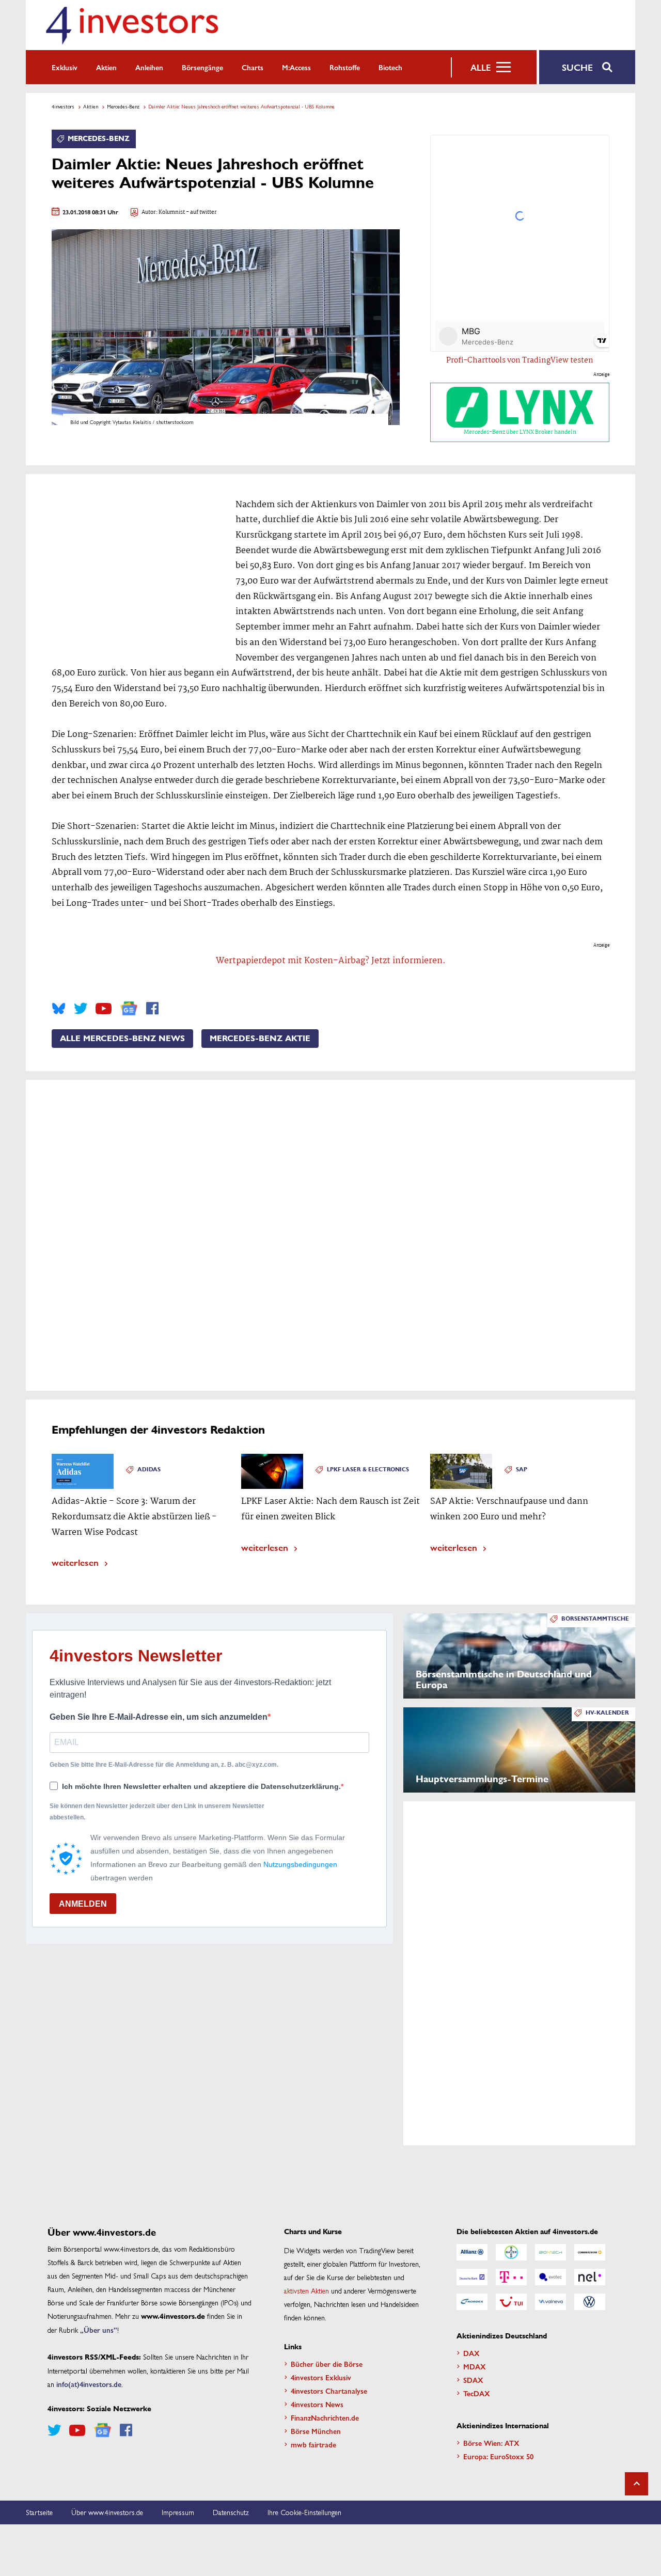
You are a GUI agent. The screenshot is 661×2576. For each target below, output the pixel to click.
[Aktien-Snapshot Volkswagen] (590, 2302)
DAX (471, 2353)
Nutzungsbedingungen (300, 1864)
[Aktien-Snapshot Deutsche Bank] (472, 2277)
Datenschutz (231, 2512)
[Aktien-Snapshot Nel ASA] (590, 2277)
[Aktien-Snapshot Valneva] (550, 2302)
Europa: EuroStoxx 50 (498, 2456)
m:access (296, 67)
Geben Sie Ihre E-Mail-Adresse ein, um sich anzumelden (159, 1717)
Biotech (390, 67)
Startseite (39, 2512)
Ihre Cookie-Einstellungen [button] (304, 2512)
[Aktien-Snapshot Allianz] (472, 2252)
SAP (522, 1470)
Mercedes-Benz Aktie (260, 1039)
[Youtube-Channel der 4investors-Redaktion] (104, 1009)
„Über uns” (99, 2330)
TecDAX (477, 2393)
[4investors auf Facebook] (152, 1009)
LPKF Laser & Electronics (368, 1470)
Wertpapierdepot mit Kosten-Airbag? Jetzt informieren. (331, 961)
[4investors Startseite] (132, 25)
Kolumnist (172, 213)
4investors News (317, 2404)
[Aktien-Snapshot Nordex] (472, 2302)
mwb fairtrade (313, 2444)
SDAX (473, 2380)
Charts (253, 67)
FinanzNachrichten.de (325, 2417)
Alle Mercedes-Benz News (122, 1039)
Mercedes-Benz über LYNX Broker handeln (520, 432)
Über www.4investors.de (107, 2512)
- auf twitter (201, 213)
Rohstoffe (345, 67)
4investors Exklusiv (321, 2377)
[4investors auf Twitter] (81, 1009)
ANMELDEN (83, 1904)
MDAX (475, 2366)
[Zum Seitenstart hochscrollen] (636, 2484)
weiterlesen (75, 1562)
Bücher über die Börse (327, 2364)
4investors (63, 106)
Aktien (106, 67)
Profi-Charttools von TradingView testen (520, 360)
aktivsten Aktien (306, 2290)
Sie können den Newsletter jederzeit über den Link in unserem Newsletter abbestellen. (157, 1812)
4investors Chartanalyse (329, 2391)
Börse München (316, 2431)
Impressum (178, 2512)
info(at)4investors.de (89, 2384)
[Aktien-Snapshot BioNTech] (550, 2252)
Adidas (149, 1470)
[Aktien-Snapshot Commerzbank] (590, 2252)
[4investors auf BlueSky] (59, 1009)
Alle (481, 67)
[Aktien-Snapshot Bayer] (511, 2252)
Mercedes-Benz (123, 106)
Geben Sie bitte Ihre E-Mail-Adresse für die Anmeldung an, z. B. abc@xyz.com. (164, 1765)
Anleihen (149, 67)
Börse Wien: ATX (491, 2443)
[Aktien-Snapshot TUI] (511, 2302)
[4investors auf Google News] (129, 1008)
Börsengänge (202, 67)
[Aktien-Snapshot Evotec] (550, 2277)
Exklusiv (65, 67)
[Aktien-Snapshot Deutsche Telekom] (511, 2277)
